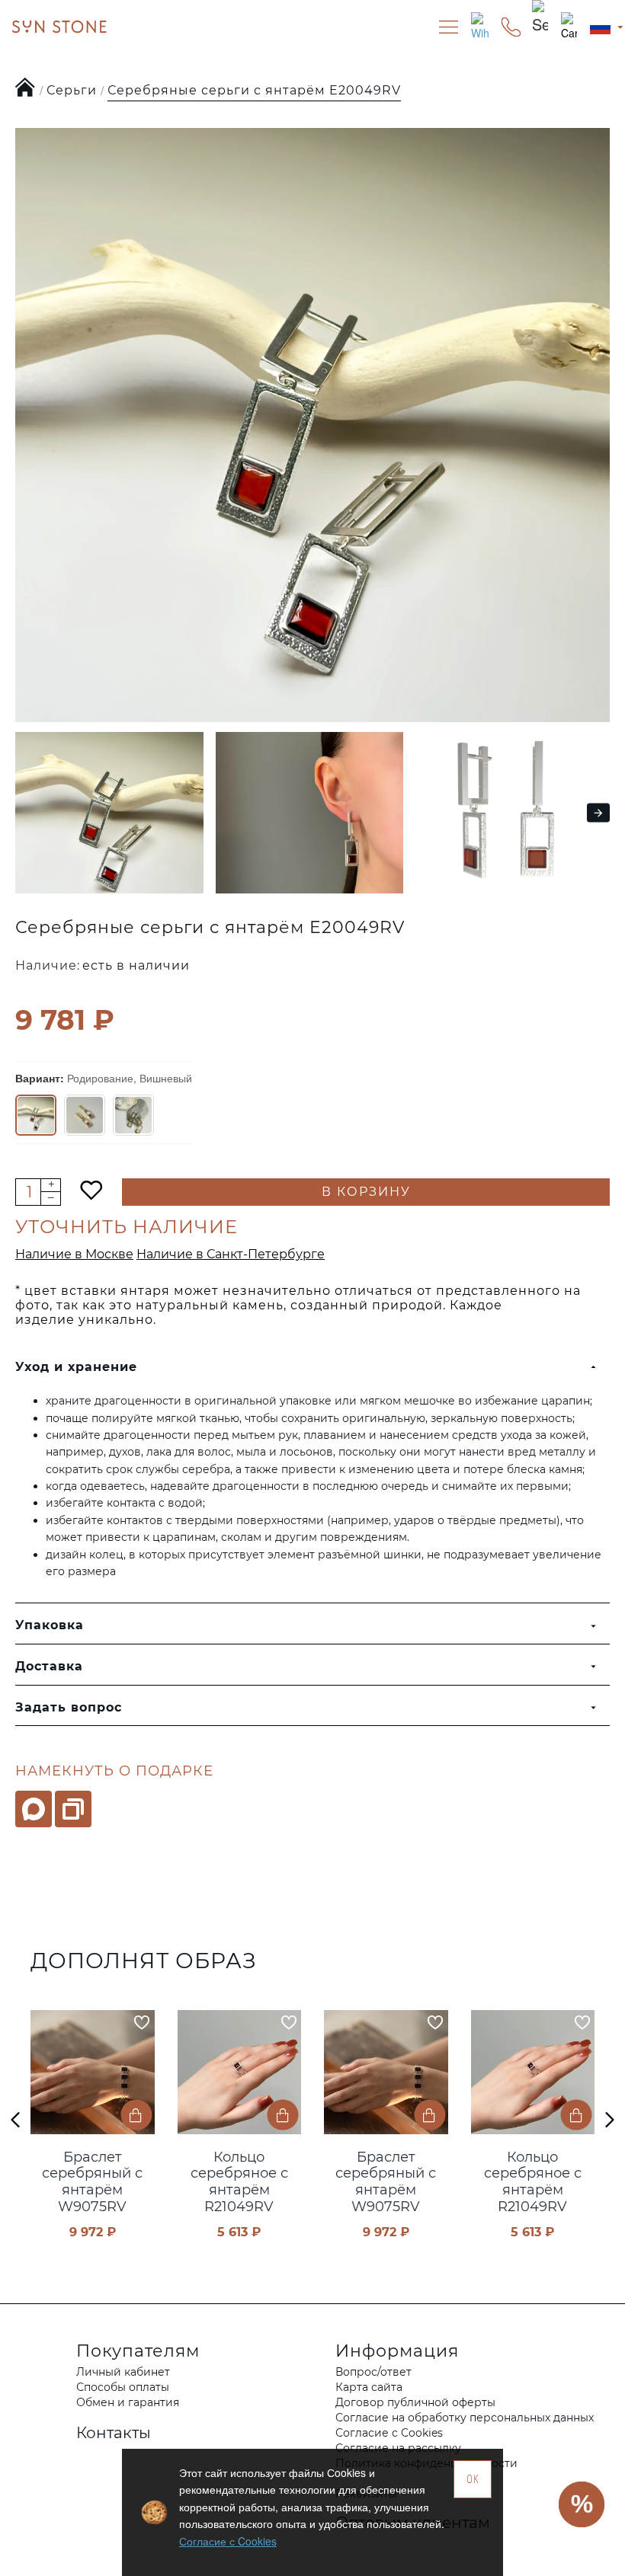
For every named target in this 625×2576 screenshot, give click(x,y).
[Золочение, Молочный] (133, 1115)
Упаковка (50, 1625)
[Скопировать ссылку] (73, 1809)
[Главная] (26, 88)
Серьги (72, 90)
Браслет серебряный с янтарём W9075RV (92, 2182)
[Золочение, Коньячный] (85, 1115)
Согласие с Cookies (228, 2541)
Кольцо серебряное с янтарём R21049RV (239, 2182)
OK (473, 2479)
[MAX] (34, 1809)
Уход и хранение (76, 1367)
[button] (21, 812)
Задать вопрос (69, 1707)
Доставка (49, 1666)
